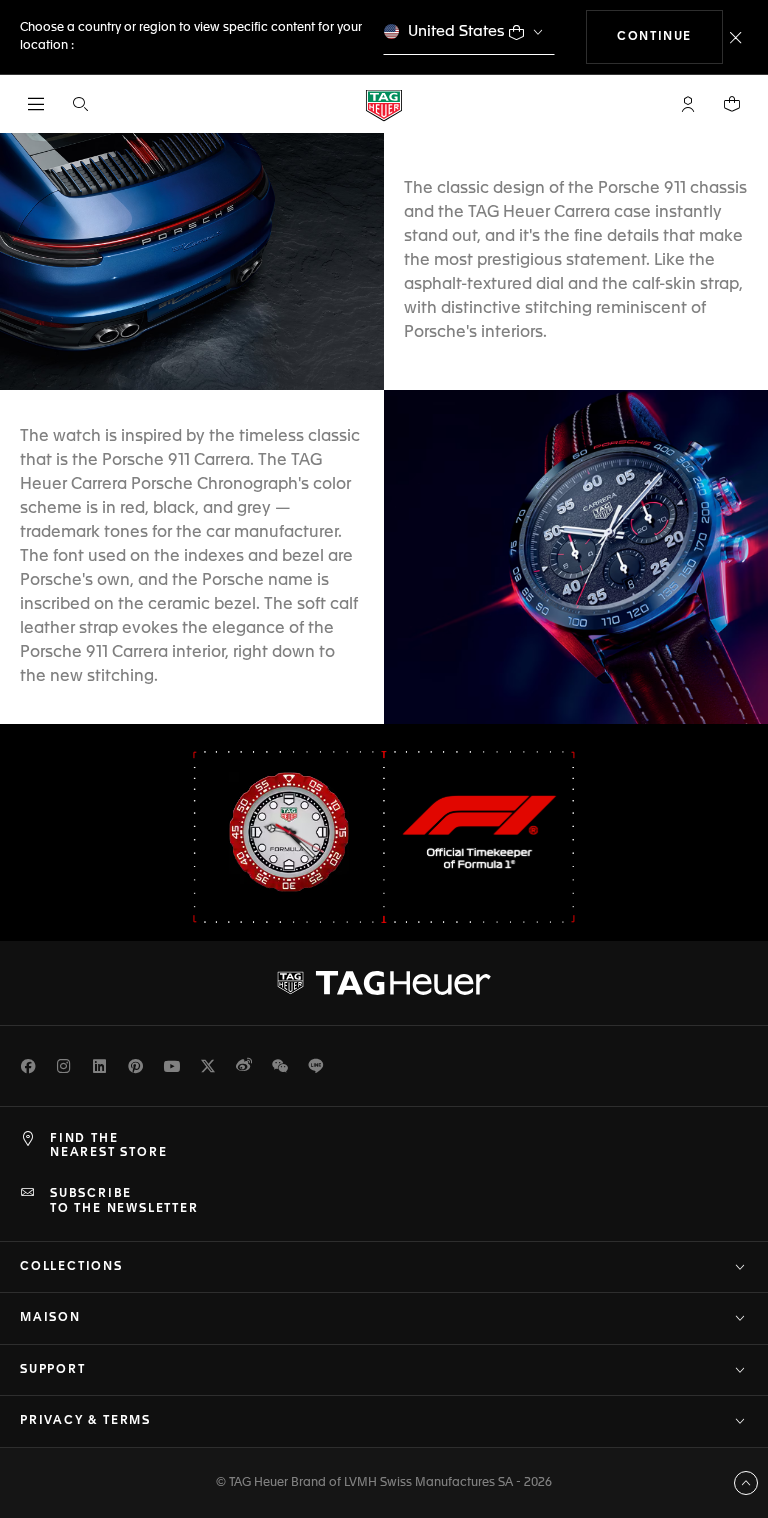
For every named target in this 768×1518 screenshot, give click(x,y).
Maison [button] (50, 1318)
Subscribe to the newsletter (124, 1201)
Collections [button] (71, 1267)
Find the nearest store (108, 1146)
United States (456, 31)
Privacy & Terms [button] (85, 1421)
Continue (670, 36)
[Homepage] (384, 104)
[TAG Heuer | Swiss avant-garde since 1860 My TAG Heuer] (384, 983)
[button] (688, 104)
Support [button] (53, 1370)
